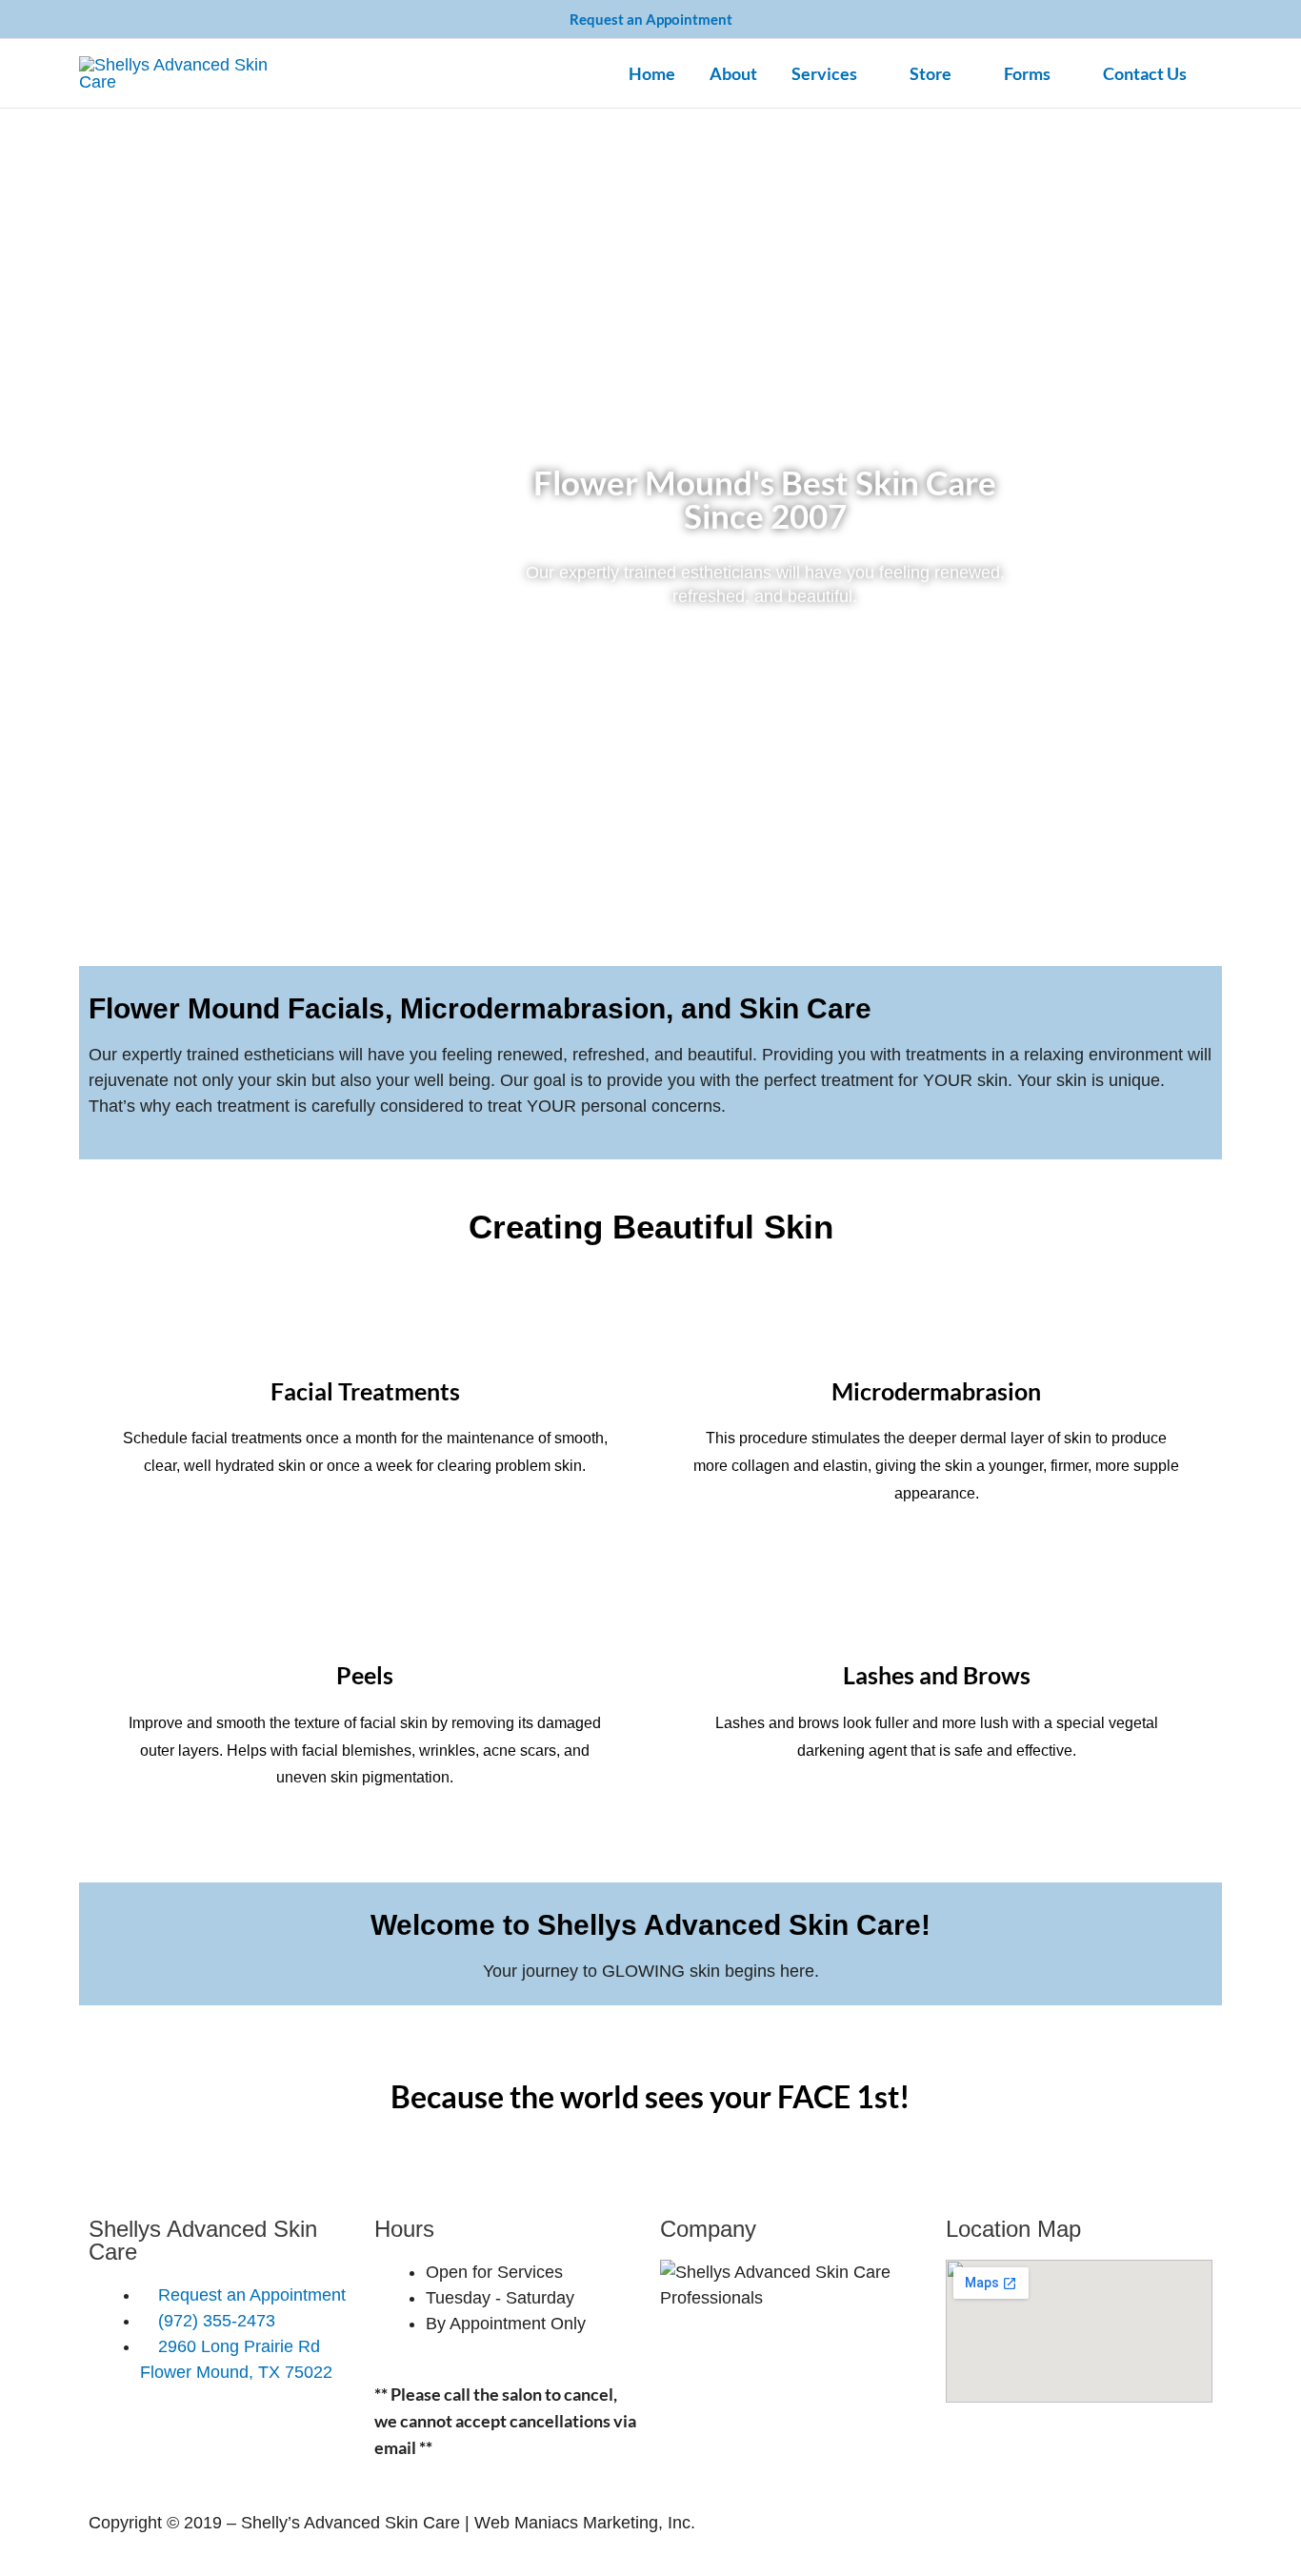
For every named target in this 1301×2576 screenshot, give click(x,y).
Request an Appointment (651, 19)
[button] (866, 73)
